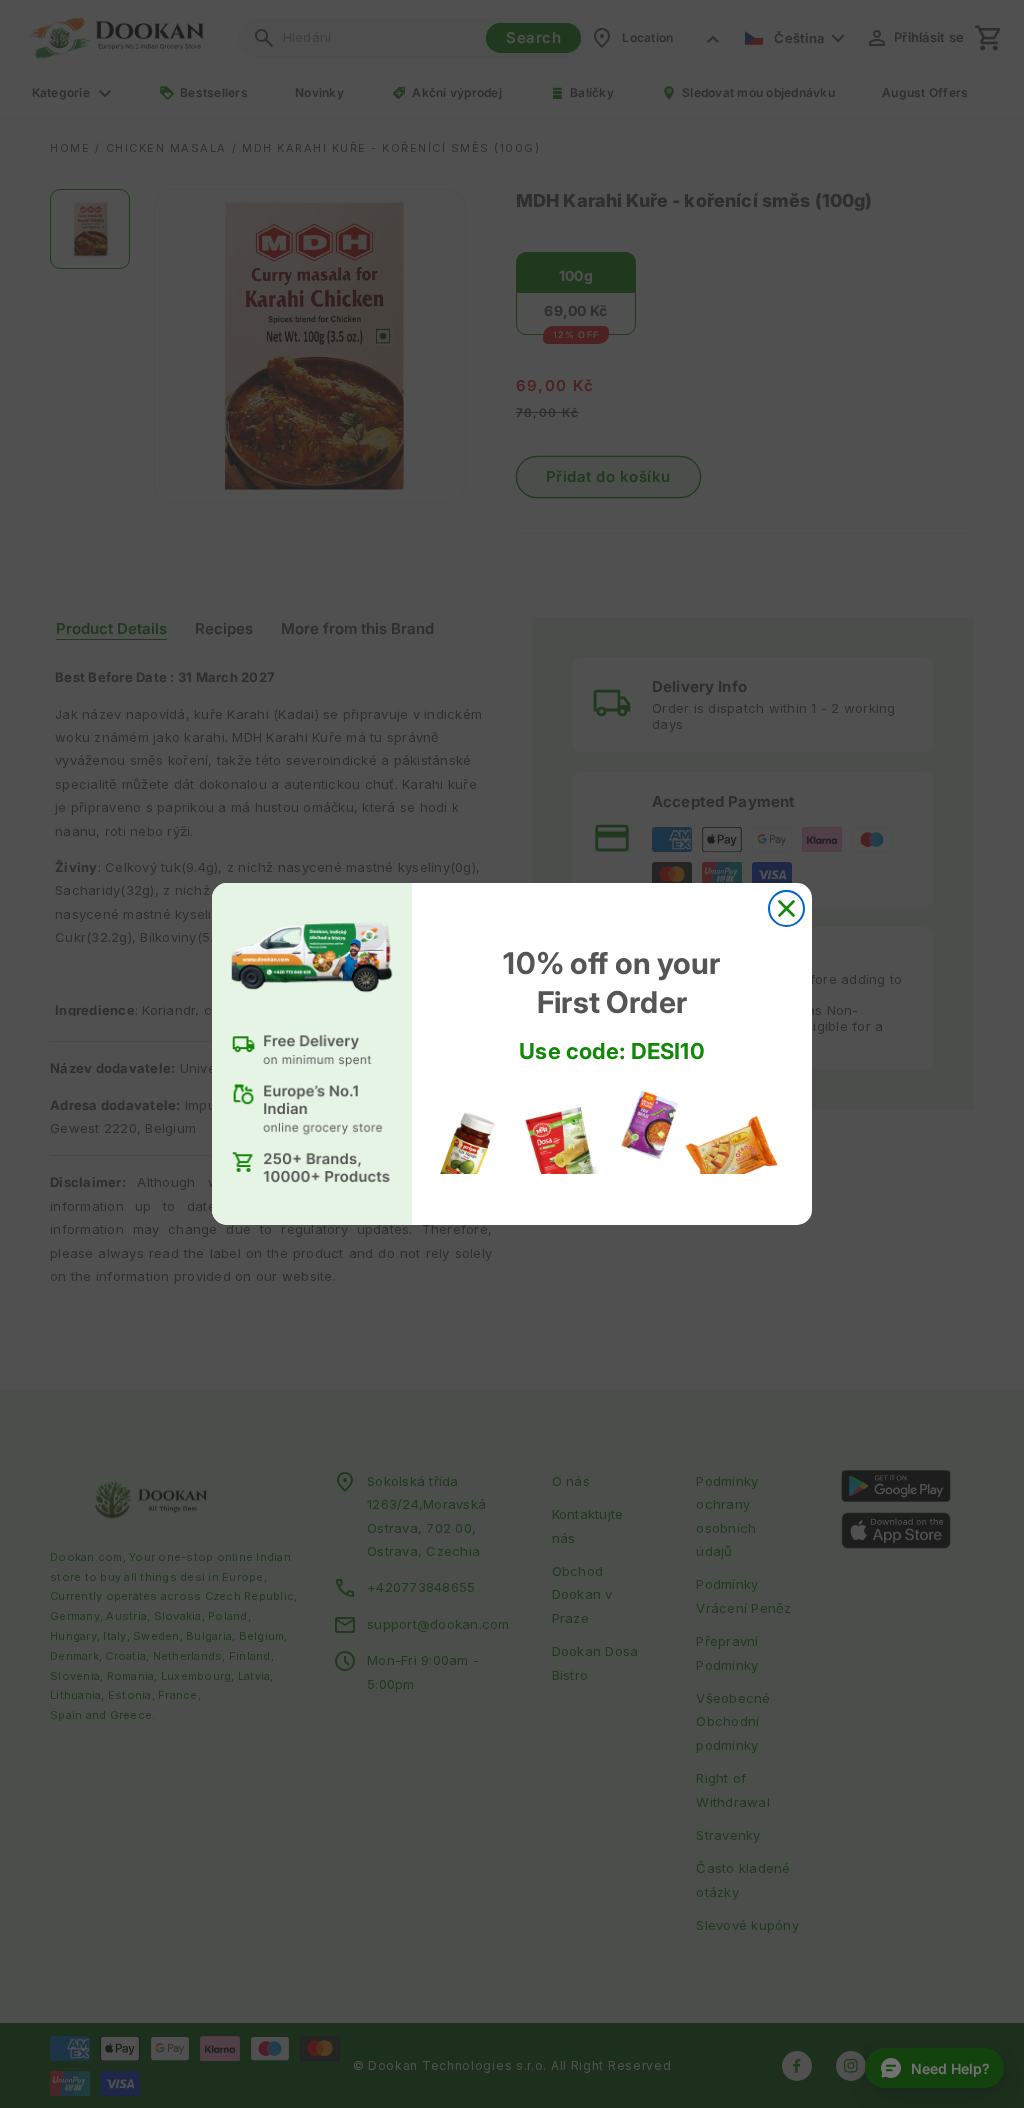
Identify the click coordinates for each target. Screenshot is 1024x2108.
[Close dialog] (786, 908)
